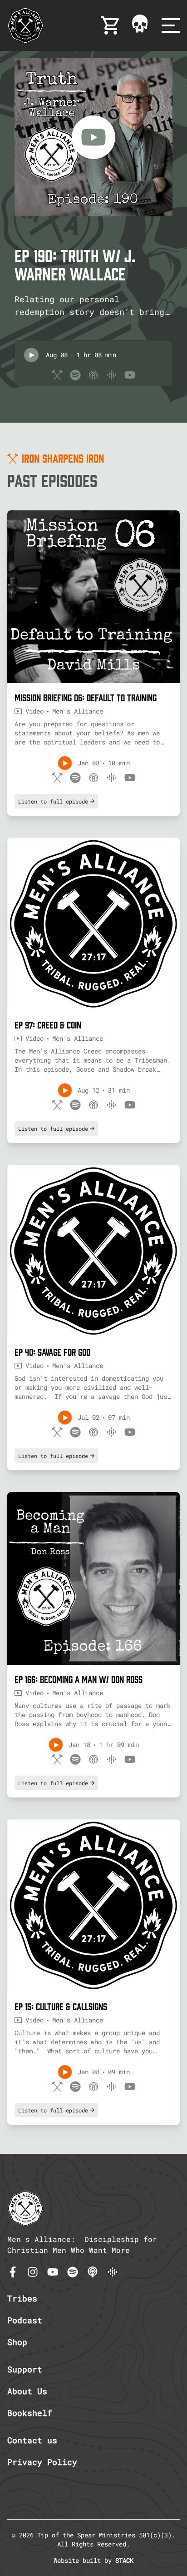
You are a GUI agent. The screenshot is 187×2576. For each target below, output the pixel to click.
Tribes (22, 2298)
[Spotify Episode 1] (75, 778)
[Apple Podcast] (93, 2272)
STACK (124, 2560)
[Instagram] (33, 2272)
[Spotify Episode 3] (75, 1432)
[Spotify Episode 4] (75, 1759)
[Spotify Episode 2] (75, 1105)
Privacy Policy (42, 2462)
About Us (27, 2391)
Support (25, 2369)
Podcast (25, 2320)
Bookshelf (30, 2413)
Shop (17, 2342)
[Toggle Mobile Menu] (171, 25)
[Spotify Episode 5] (75, 2087)
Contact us (32, 2440)
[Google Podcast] (113, 2272)
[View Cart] (111, 25)
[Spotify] (73, 2272)
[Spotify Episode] (75, 375)
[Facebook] (13, 2272)
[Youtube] (53, 2272)
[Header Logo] (25, 25)
